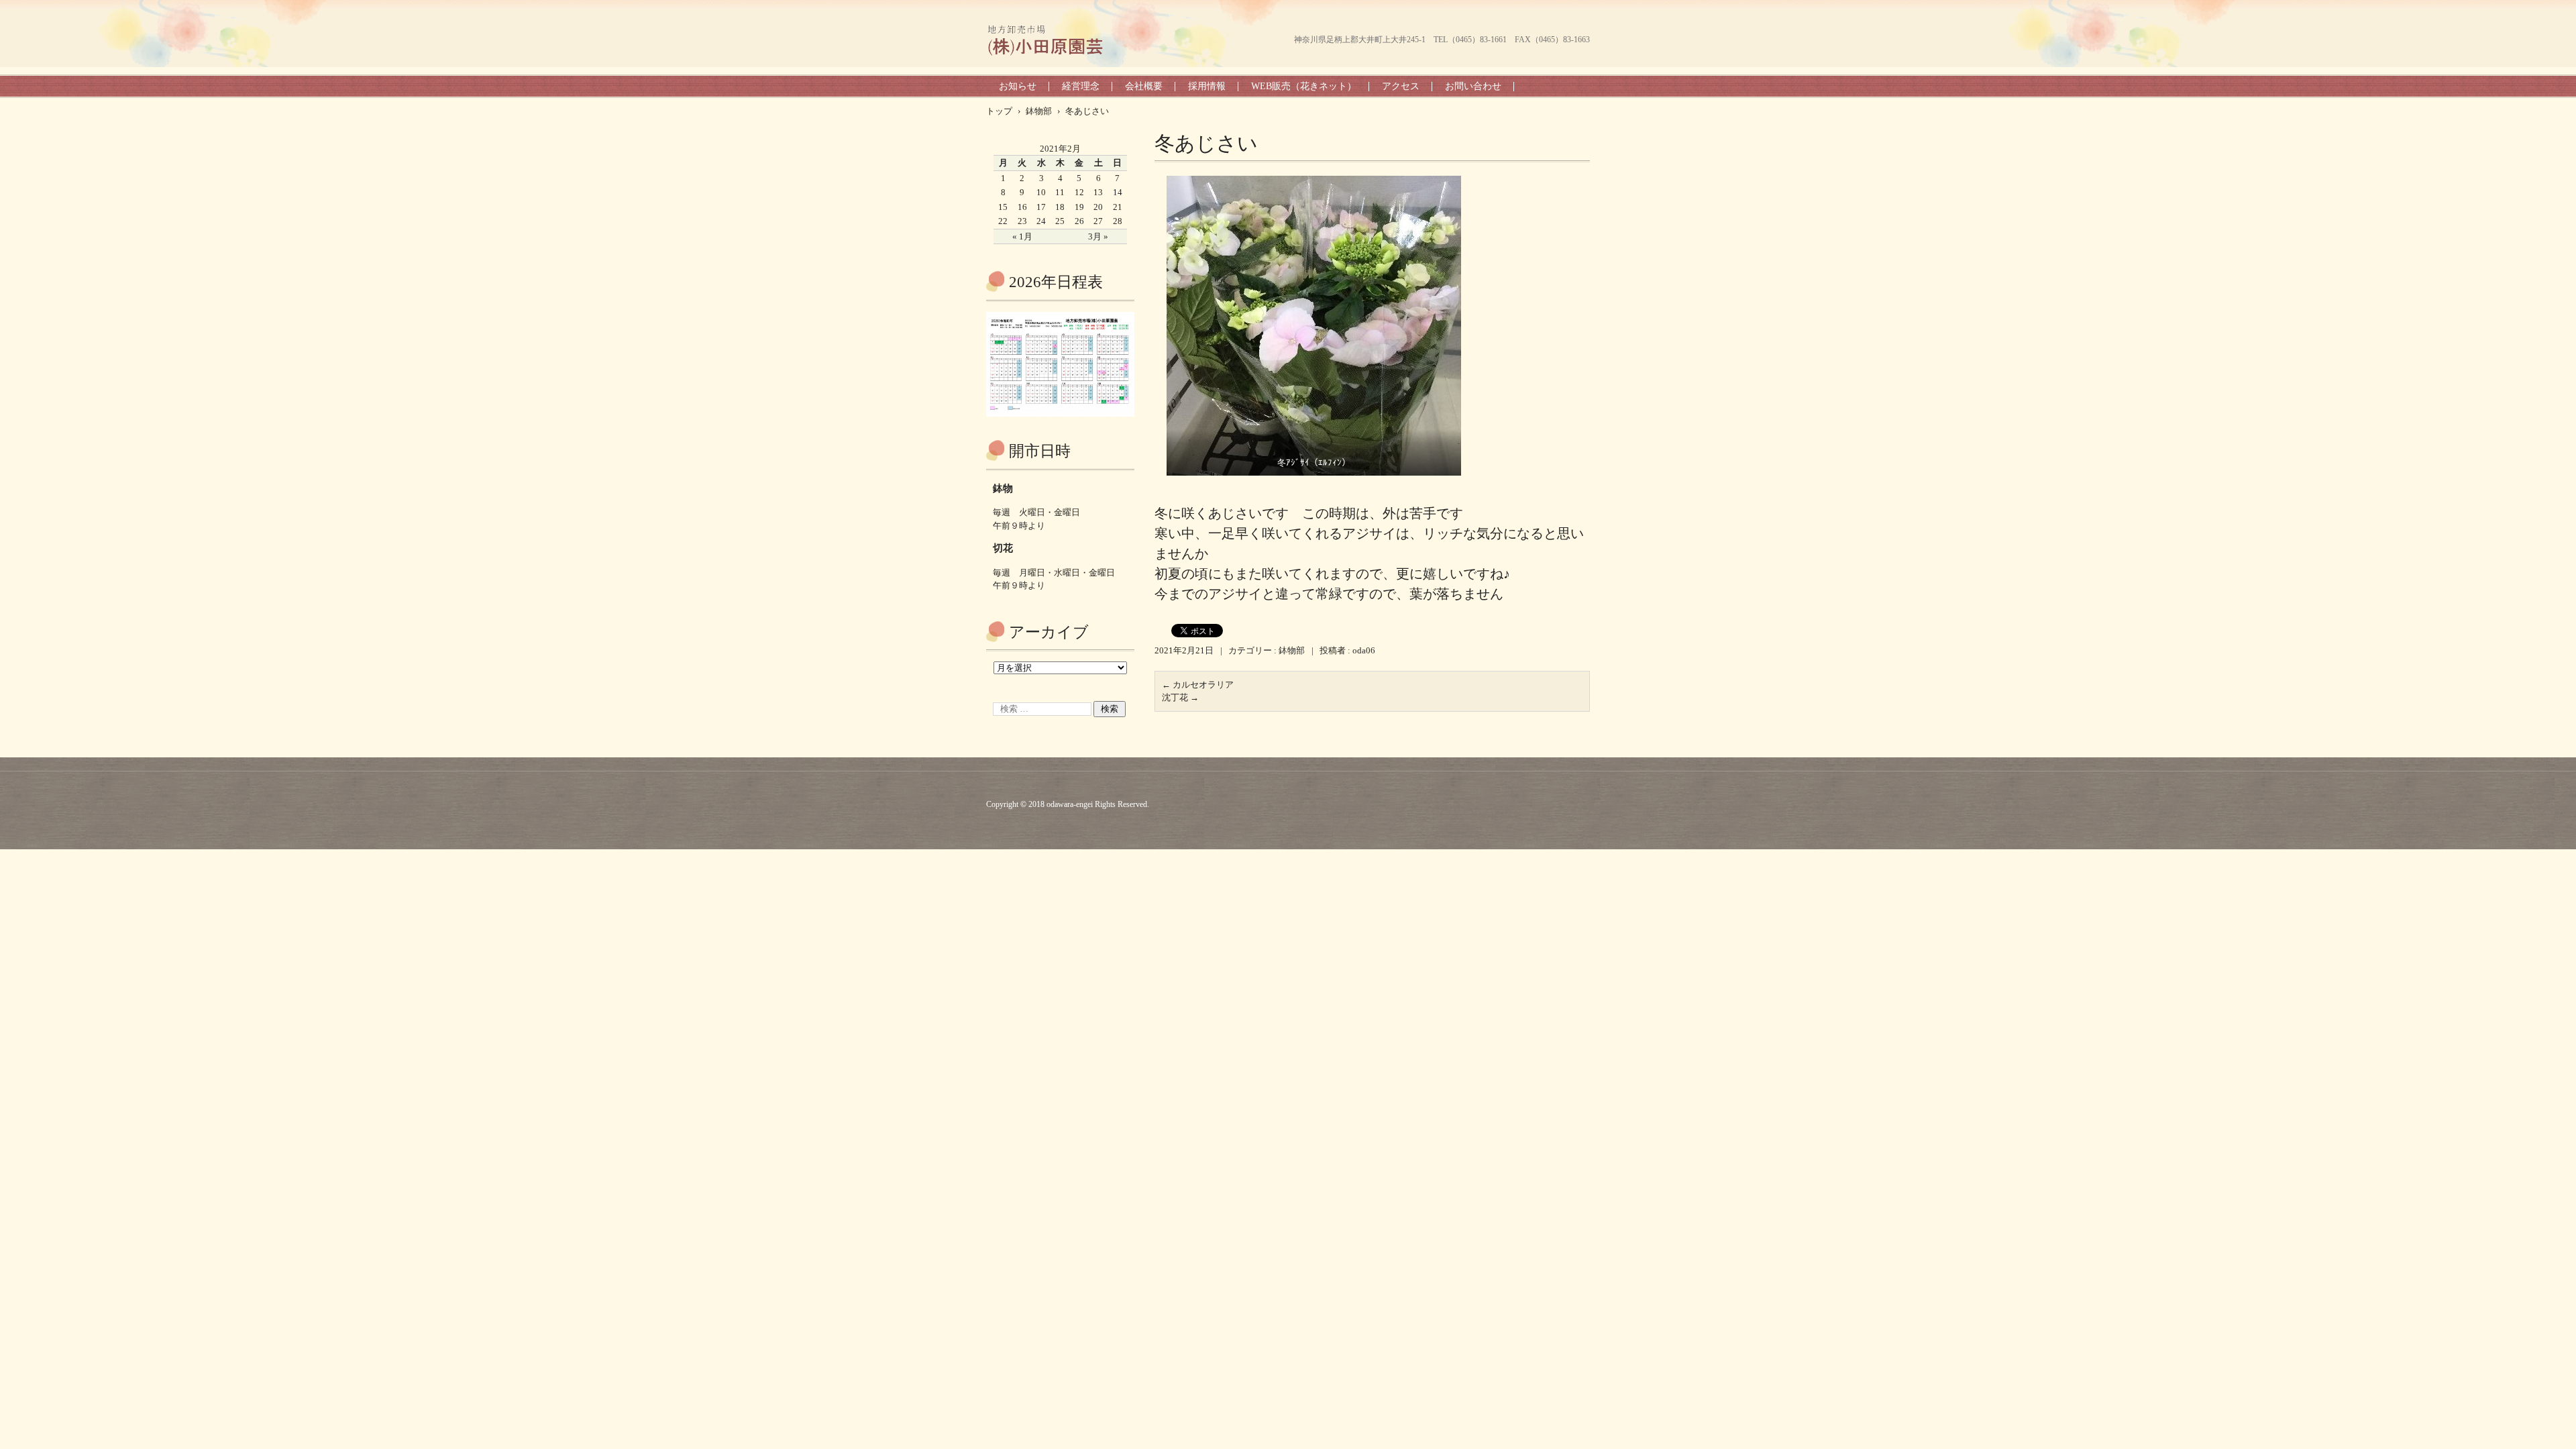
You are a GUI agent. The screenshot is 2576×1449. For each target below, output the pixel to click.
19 (1079, 207)
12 (1079, 192)
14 (1118, 192)
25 (1060, 221)
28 (1118, 221)
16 (1022, 207)
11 (1060, 192)
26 (1079, 221)
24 (1041, 221)
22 (1003, 221)
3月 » (1098, 236)
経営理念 (1081, 86)
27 (1098, 221)
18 (1060, 207)
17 (1041, 207)
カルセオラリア (1198, 685)
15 (1003, 207)
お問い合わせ (1473, 86)
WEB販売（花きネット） (1304, 86)
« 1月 (1022, 236)
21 (1118, 207)
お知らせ (1018, 86)
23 (1022, 221)
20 (1098, 207)
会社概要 (1144, 86)
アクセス (1401, 86)
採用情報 (1207, 86)
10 (1041, 192)
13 (1098, 192)
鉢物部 (1292, 650)
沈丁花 (1180, 697)
